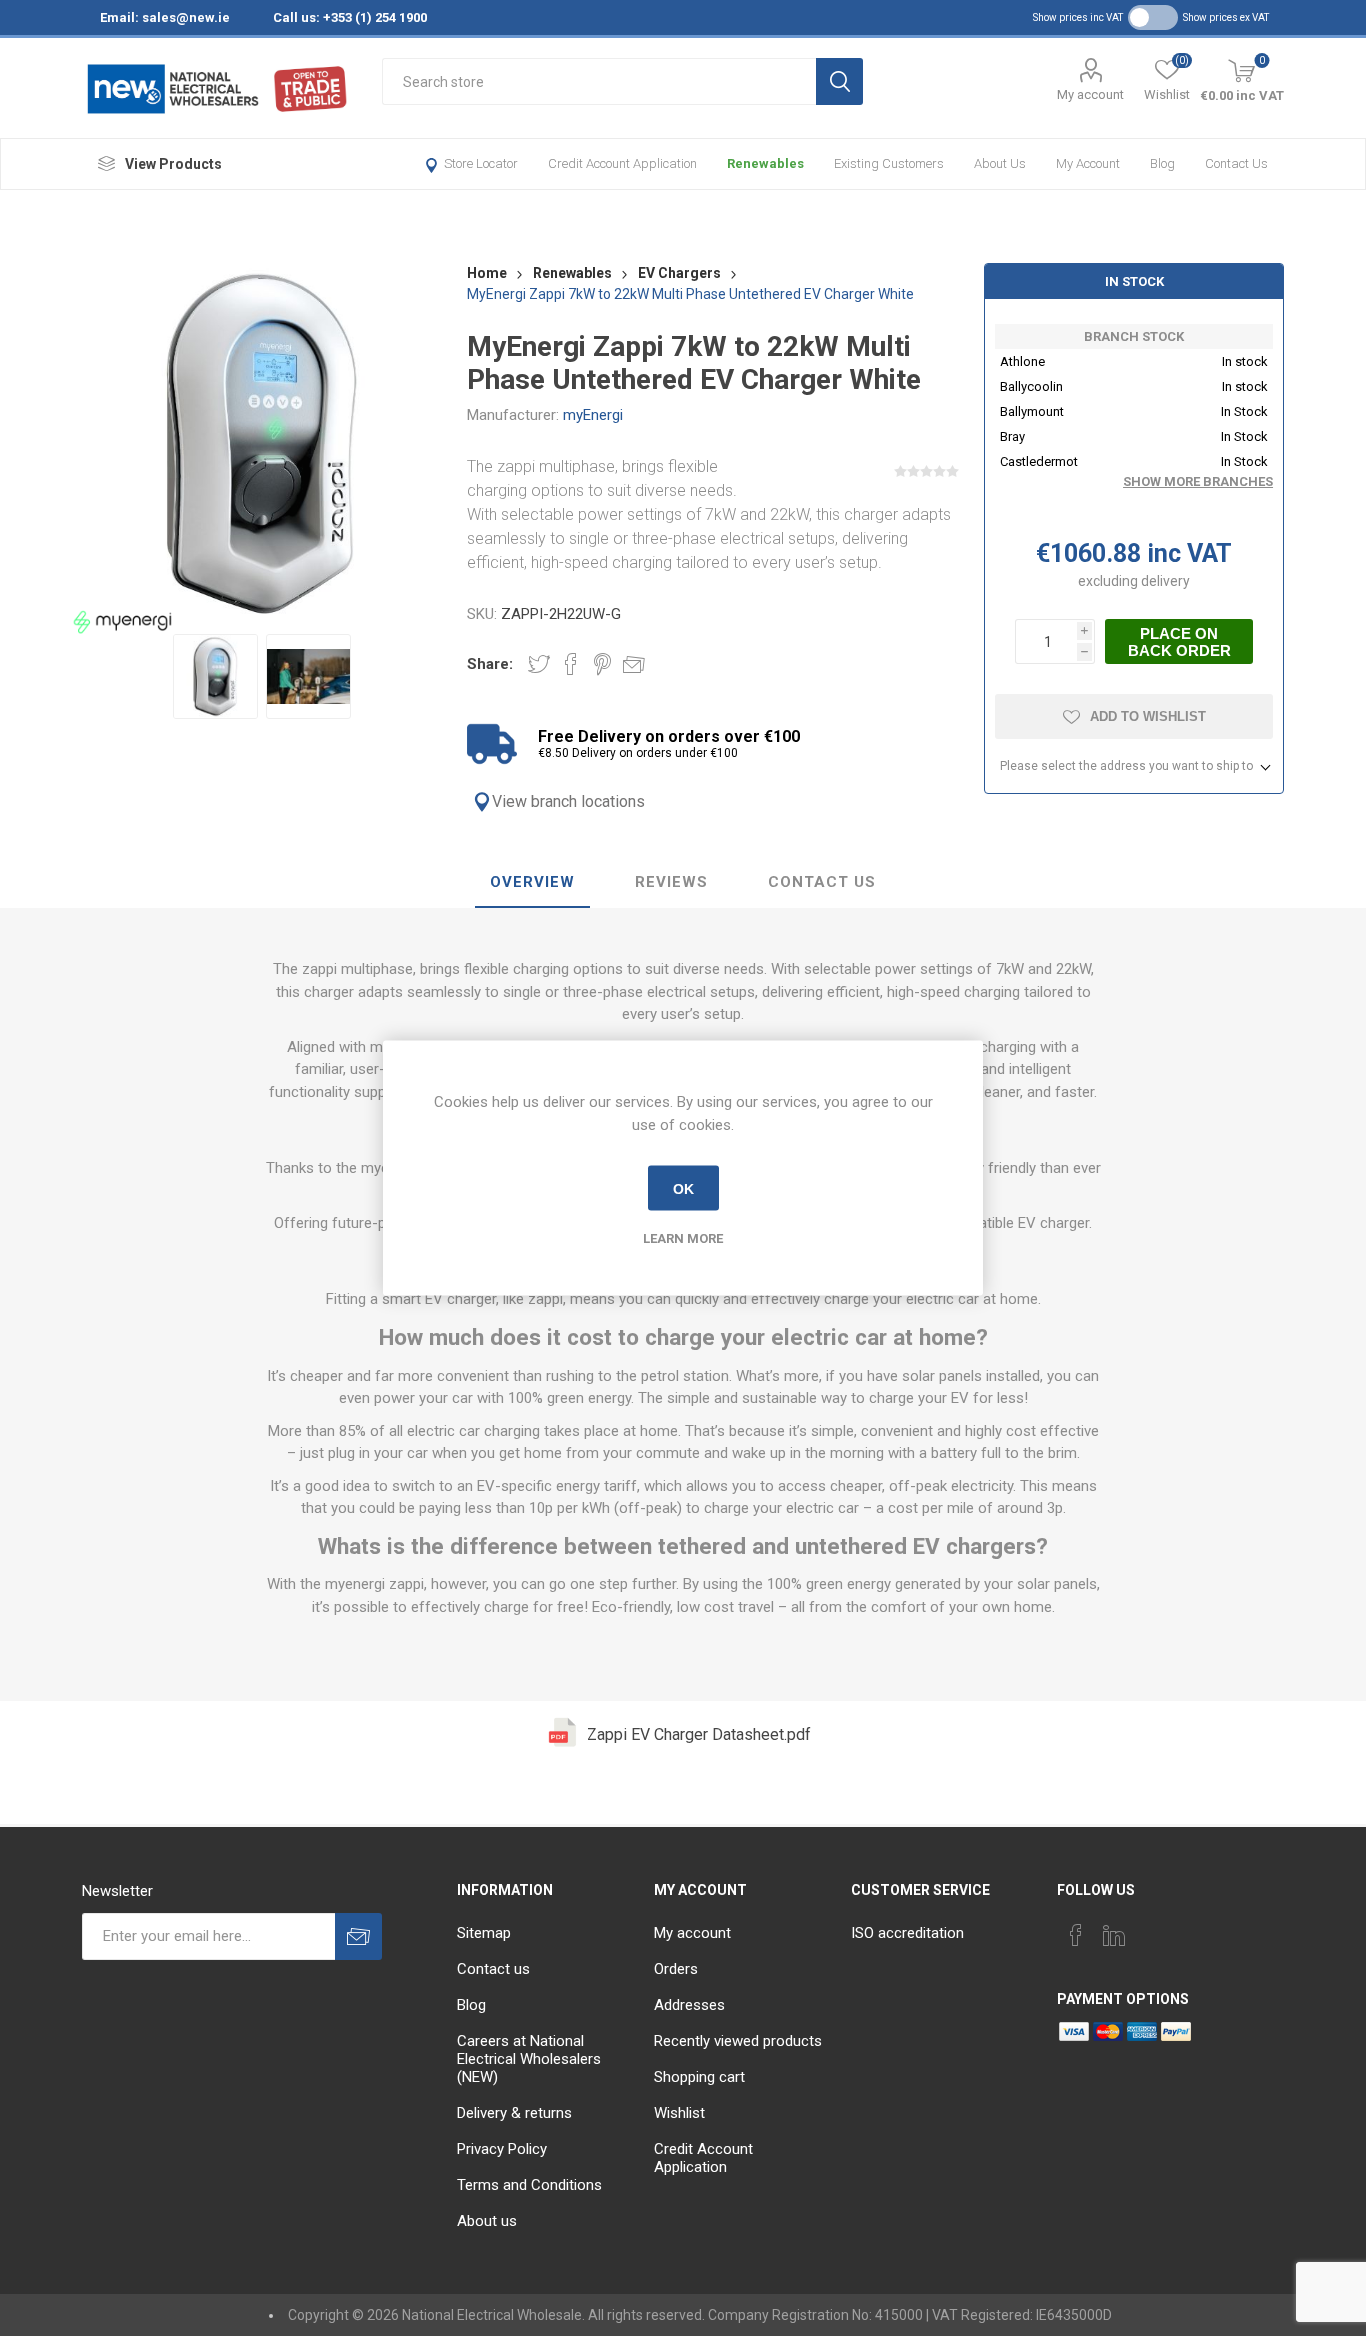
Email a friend (634, 664)
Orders (676, 1969)
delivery (1165, 581)
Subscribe (358, 1936)
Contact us (1236, 163)
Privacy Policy (502, 2149)
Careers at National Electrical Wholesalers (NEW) (529, 2059)
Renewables (765, 163)
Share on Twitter (539, 664)
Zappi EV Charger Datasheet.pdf (699, 1734)
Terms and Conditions (529, 2185)
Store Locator (481, 163)
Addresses (689, 2005)
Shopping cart (699, 2077)
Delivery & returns (514, 2113)
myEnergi (593, 415)
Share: (490, 664)
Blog (1162, 163)
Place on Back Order (1179, 642)
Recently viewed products (738, 2041)
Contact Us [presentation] (822, 882)
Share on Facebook (571, 664)
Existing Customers (889, 163)
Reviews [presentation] (671, 882)
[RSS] (1190, 1929)
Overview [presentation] (532, 882)
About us (1000, 163)
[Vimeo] (1114, 1935)
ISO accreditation (907, 1933)
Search (839, 81)
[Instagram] (1152, 1929)
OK (683, 1188)
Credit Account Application (622, 163)
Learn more (683, 1238)
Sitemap (484, 1933)
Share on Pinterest (602, 664)
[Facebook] (1076, 1935)
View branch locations (568, 801)
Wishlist (679, 2113)
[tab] (532, 883)
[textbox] (599, 81)
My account (1090, 94)
